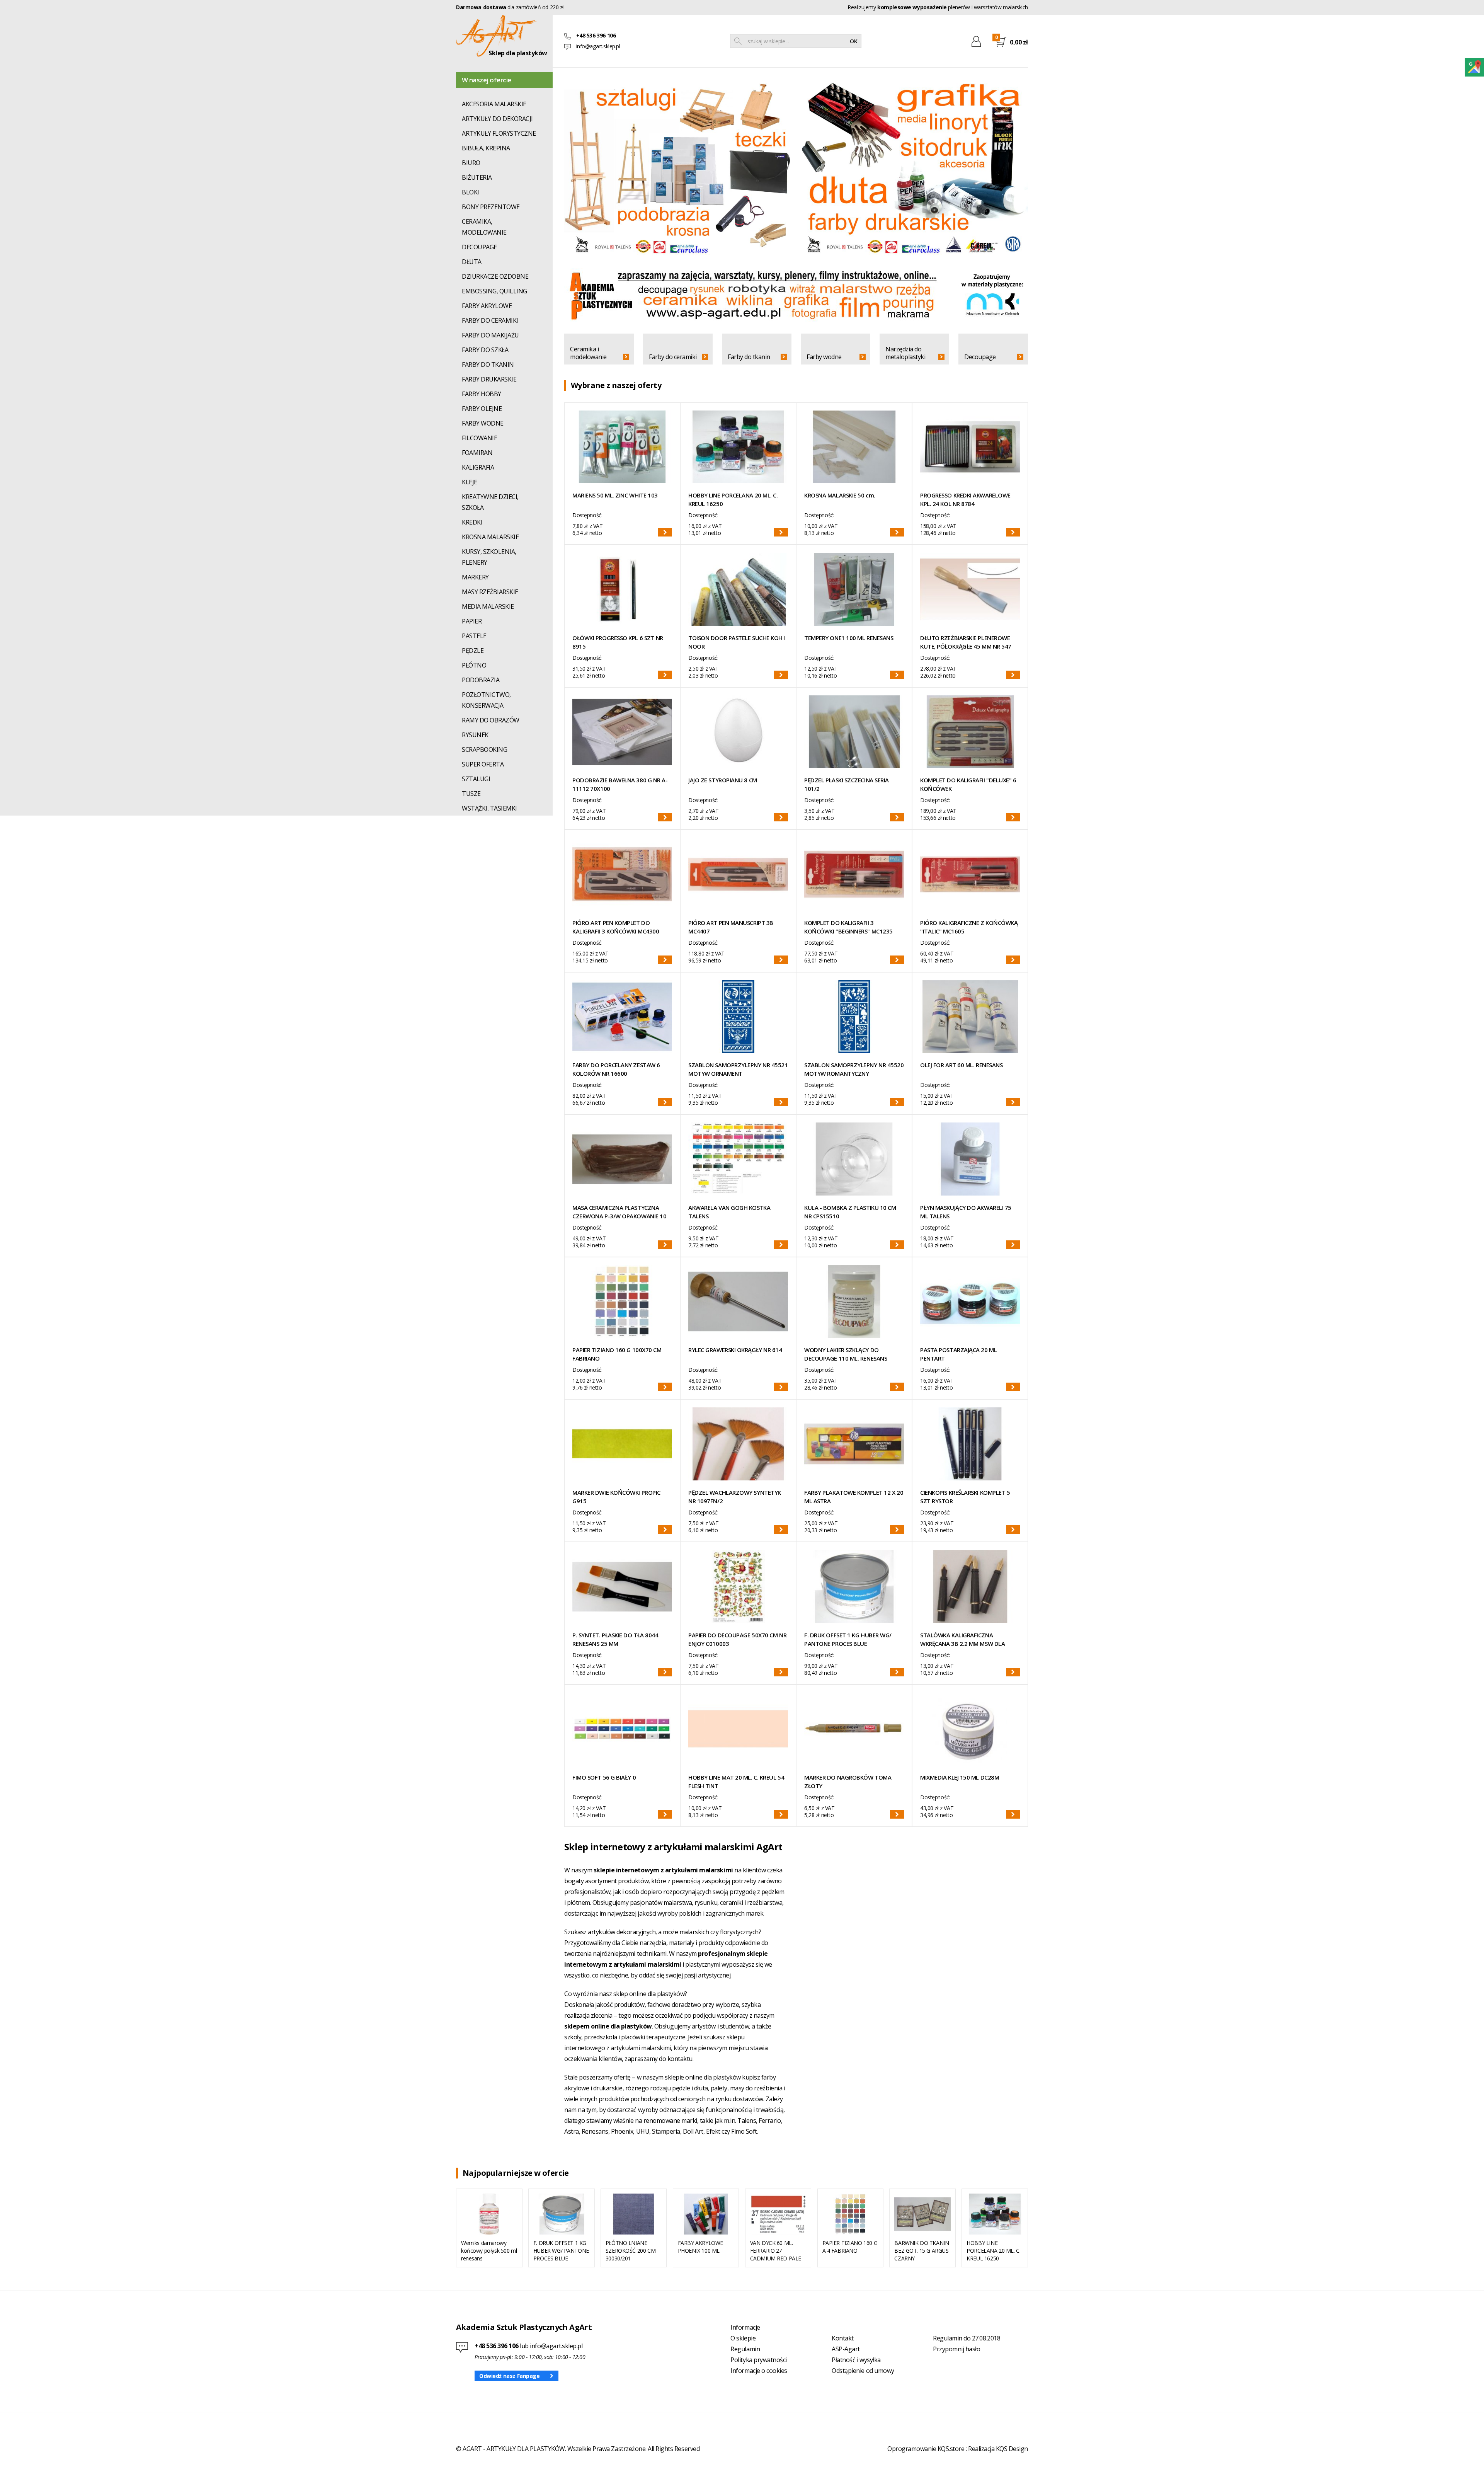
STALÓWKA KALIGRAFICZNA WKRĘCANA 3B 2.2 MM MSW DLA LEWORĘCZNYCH (962, 1639)
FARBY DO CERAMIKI (490, 320)
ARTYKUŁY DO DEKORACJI (497, 119)
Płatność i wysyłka (856, 2360)
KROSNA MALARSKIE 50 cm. (840, 495)
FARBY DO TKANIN (488, 364)
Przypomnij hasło (956, 2349)
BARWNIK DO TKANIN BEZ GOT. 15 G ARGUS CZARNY (922, 2251)
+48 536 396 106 (497, 2346)
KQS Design (1012, 2449)
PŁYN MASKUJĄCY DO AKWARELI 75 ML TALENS (966, 1212)
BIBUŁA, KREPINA (486, 148)
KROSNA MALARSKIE (490, 537)
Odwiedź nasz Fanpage (510, 2376)
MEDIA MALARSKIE (488, 606)
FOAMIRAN (477, 453)
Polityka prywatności (758, 2360)
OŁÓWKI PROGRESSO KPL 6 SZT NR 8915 (618, 642)
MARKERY (475, 577)
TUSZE (471, 794)
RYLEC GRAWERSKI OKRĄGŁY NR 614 (735, 1350)
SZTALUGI (476, 779)
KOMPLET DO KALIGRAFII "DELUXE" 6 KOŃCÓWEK (968, 784)
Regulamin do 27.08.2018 (967, 2338)
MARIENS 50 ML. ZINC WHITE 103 (615, 495)
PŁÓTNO (474, 665)
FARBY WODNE (483, 423)
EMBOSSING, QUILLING (494, 291)
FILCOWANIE (479, 438)
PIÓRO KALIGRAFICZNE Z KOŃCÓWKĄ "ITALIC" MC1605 (969, 927)
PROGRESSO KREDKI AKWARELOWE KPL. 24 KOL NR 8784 (965, 499)
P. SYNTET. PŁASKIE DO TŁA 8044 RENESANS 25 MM (615, 1639)
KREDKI (472, 522)
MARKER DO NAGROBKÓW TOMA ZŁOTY (848, 1782)
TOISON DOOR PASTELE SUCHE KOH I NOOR (737, 642)
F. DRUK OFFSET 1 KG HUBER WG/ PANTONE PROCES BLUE (848, 1639)
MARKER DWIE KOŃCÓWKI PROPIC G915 (616, 1497)
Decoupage (980, 357)
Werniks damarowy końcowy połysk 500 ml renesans (489, 2251)
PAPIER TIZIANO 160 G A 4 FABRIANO (850, 2247)
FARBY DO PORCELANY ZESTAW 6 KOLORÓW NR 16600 (616, 1069)
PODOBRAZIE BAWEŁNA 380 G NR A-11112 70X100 (620, 784)
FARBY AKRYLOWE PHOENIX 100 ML (700, 2247)
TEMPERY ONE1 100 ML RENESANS (849, 638)
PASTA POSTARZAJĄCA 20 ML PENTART (958, 1354)
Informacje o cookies (759, 2371)
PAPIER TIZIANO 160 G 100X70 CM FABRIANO (617, 1354)
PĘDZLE (473, 651)
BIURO (471, 163)
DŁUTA (472, 262)
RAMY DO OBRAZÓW (491, 720)
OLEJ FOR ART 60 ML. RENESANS (961, 1065)
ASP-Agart (846, 2349)
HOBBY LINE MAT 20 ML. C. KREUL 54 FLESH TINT (736, 1782)
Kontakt (843, 2338)
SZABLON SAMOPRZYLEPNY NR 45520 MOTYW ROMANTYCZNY (854, 1069)
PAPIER (472, 621)
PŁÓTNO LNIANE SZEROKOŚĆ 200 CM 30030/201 (631, 2251)
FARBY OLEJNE (482, 409)
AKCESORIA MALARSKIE (494, 104)
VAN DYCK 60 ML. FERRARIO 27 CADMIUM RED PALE (776, 2251)
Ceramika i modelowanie (588, 353)
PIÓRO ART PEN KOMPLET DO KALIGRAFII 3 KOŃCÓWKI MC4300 (616, 927)
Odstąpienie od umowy (863, 2371)
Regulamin (745, 2349)
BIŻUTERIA (477, 177)
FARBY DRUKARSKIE (489, 379)
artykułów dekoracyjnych (622, 1932)
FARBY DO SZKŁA (485, 350)
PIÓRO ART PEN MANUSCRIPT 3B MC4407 (731, 927)
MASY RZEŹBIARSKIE (490, 592)
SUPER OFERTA (483, 764)
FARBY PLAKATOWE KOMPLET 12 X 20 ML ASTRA (854, 1497)
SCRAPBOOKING (484, 749)
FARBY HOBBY (482, 394)
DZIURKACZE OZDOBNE (495, 276)
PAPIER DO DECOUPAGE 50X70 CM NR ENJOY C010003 (737, 1639)
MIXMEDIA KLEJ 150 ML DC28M (960, 1777)
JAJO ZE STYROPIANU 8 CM (723, 780)
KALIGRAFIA (478, 467)
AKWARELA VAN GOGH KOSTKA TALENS (729, 1212)
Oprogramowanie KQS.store (926, 2449)
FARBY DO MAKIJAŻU (490, 335)
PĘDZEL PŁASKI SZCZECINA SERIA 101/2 (847, 784)
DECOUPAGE (479, 247)
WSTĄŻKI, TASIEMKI (489, 808)
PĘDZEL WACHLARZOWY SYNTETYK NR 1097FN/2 (735, 1497)
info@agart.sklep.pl (598, 46)
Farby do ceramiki (673, 357)
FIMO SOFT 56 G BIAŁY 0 (604, 1777)
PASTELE (474, 636)
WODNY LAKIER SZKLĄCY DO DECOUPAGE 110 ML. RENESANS (846, 1354)
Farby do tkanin (749, 357)
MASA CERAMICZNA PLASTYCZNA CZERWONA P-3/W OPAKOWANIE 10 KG (619, 1212)
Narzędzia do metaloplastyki (905, 353)
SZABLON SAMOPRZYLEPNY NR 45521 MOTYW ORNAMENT (738, 1069)
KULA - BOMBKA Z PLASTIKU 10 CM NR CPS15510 (850, 1212)
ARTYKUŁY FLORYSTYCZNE (499, 133)
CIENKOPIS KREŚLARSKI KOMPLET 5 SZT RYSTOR (965, 1497)
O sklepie (743, 2338)
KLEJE (470, 482)
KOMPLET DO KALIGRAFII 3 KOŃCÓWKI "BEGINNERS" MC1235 (848, 927)
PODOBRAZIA (481, 680)
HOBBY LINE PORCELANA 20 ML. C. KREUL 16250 (733, 499)
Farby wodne (824, 357)
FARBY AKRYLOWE (487, 306)
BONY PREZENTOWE (491, 207)
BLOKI (471, 192)
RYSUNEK (475, 735)
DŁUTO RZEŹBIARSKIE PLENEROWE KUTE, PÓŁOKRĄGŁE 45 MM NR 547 (966, 642)
